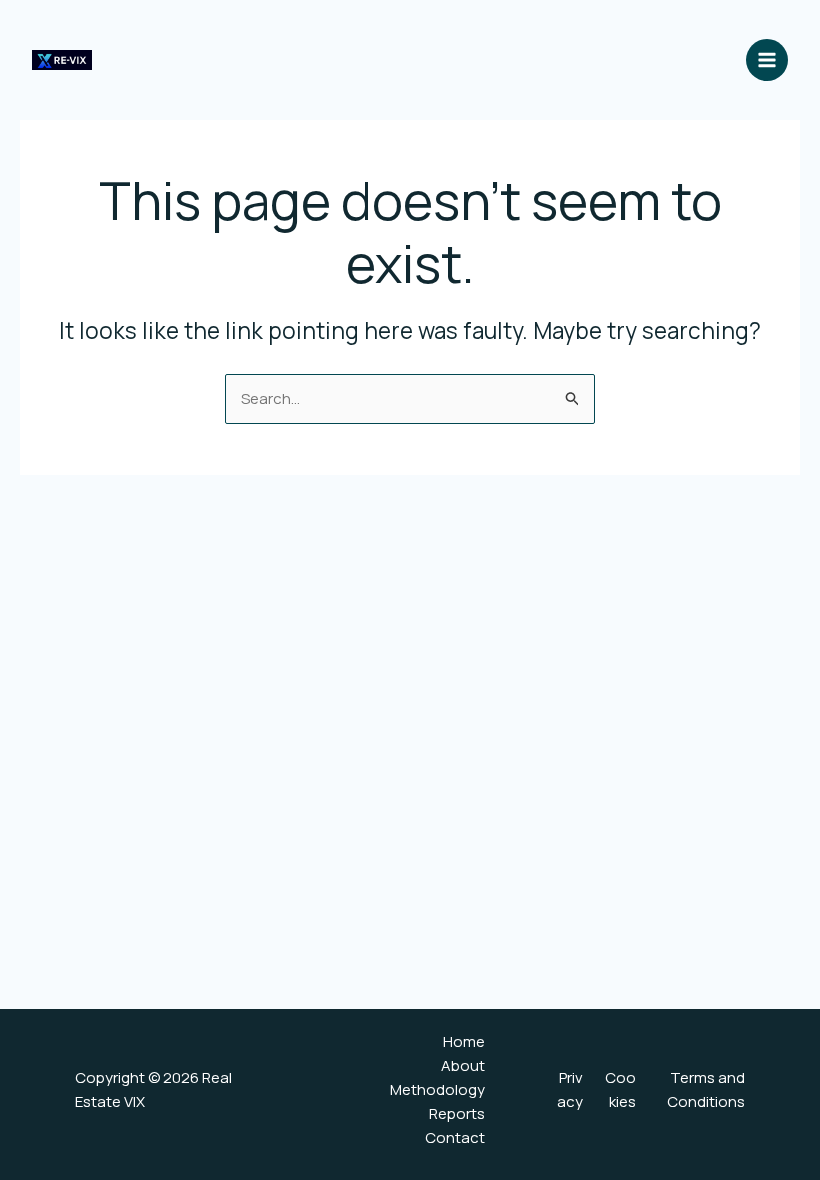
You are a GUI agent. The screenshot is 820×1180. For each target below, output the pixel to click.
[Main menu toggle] (767, 60)
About (463, 1065)
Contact (455, 1137)
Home (464, 1041)
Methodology (437, 1089)
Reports (457, 1113)
